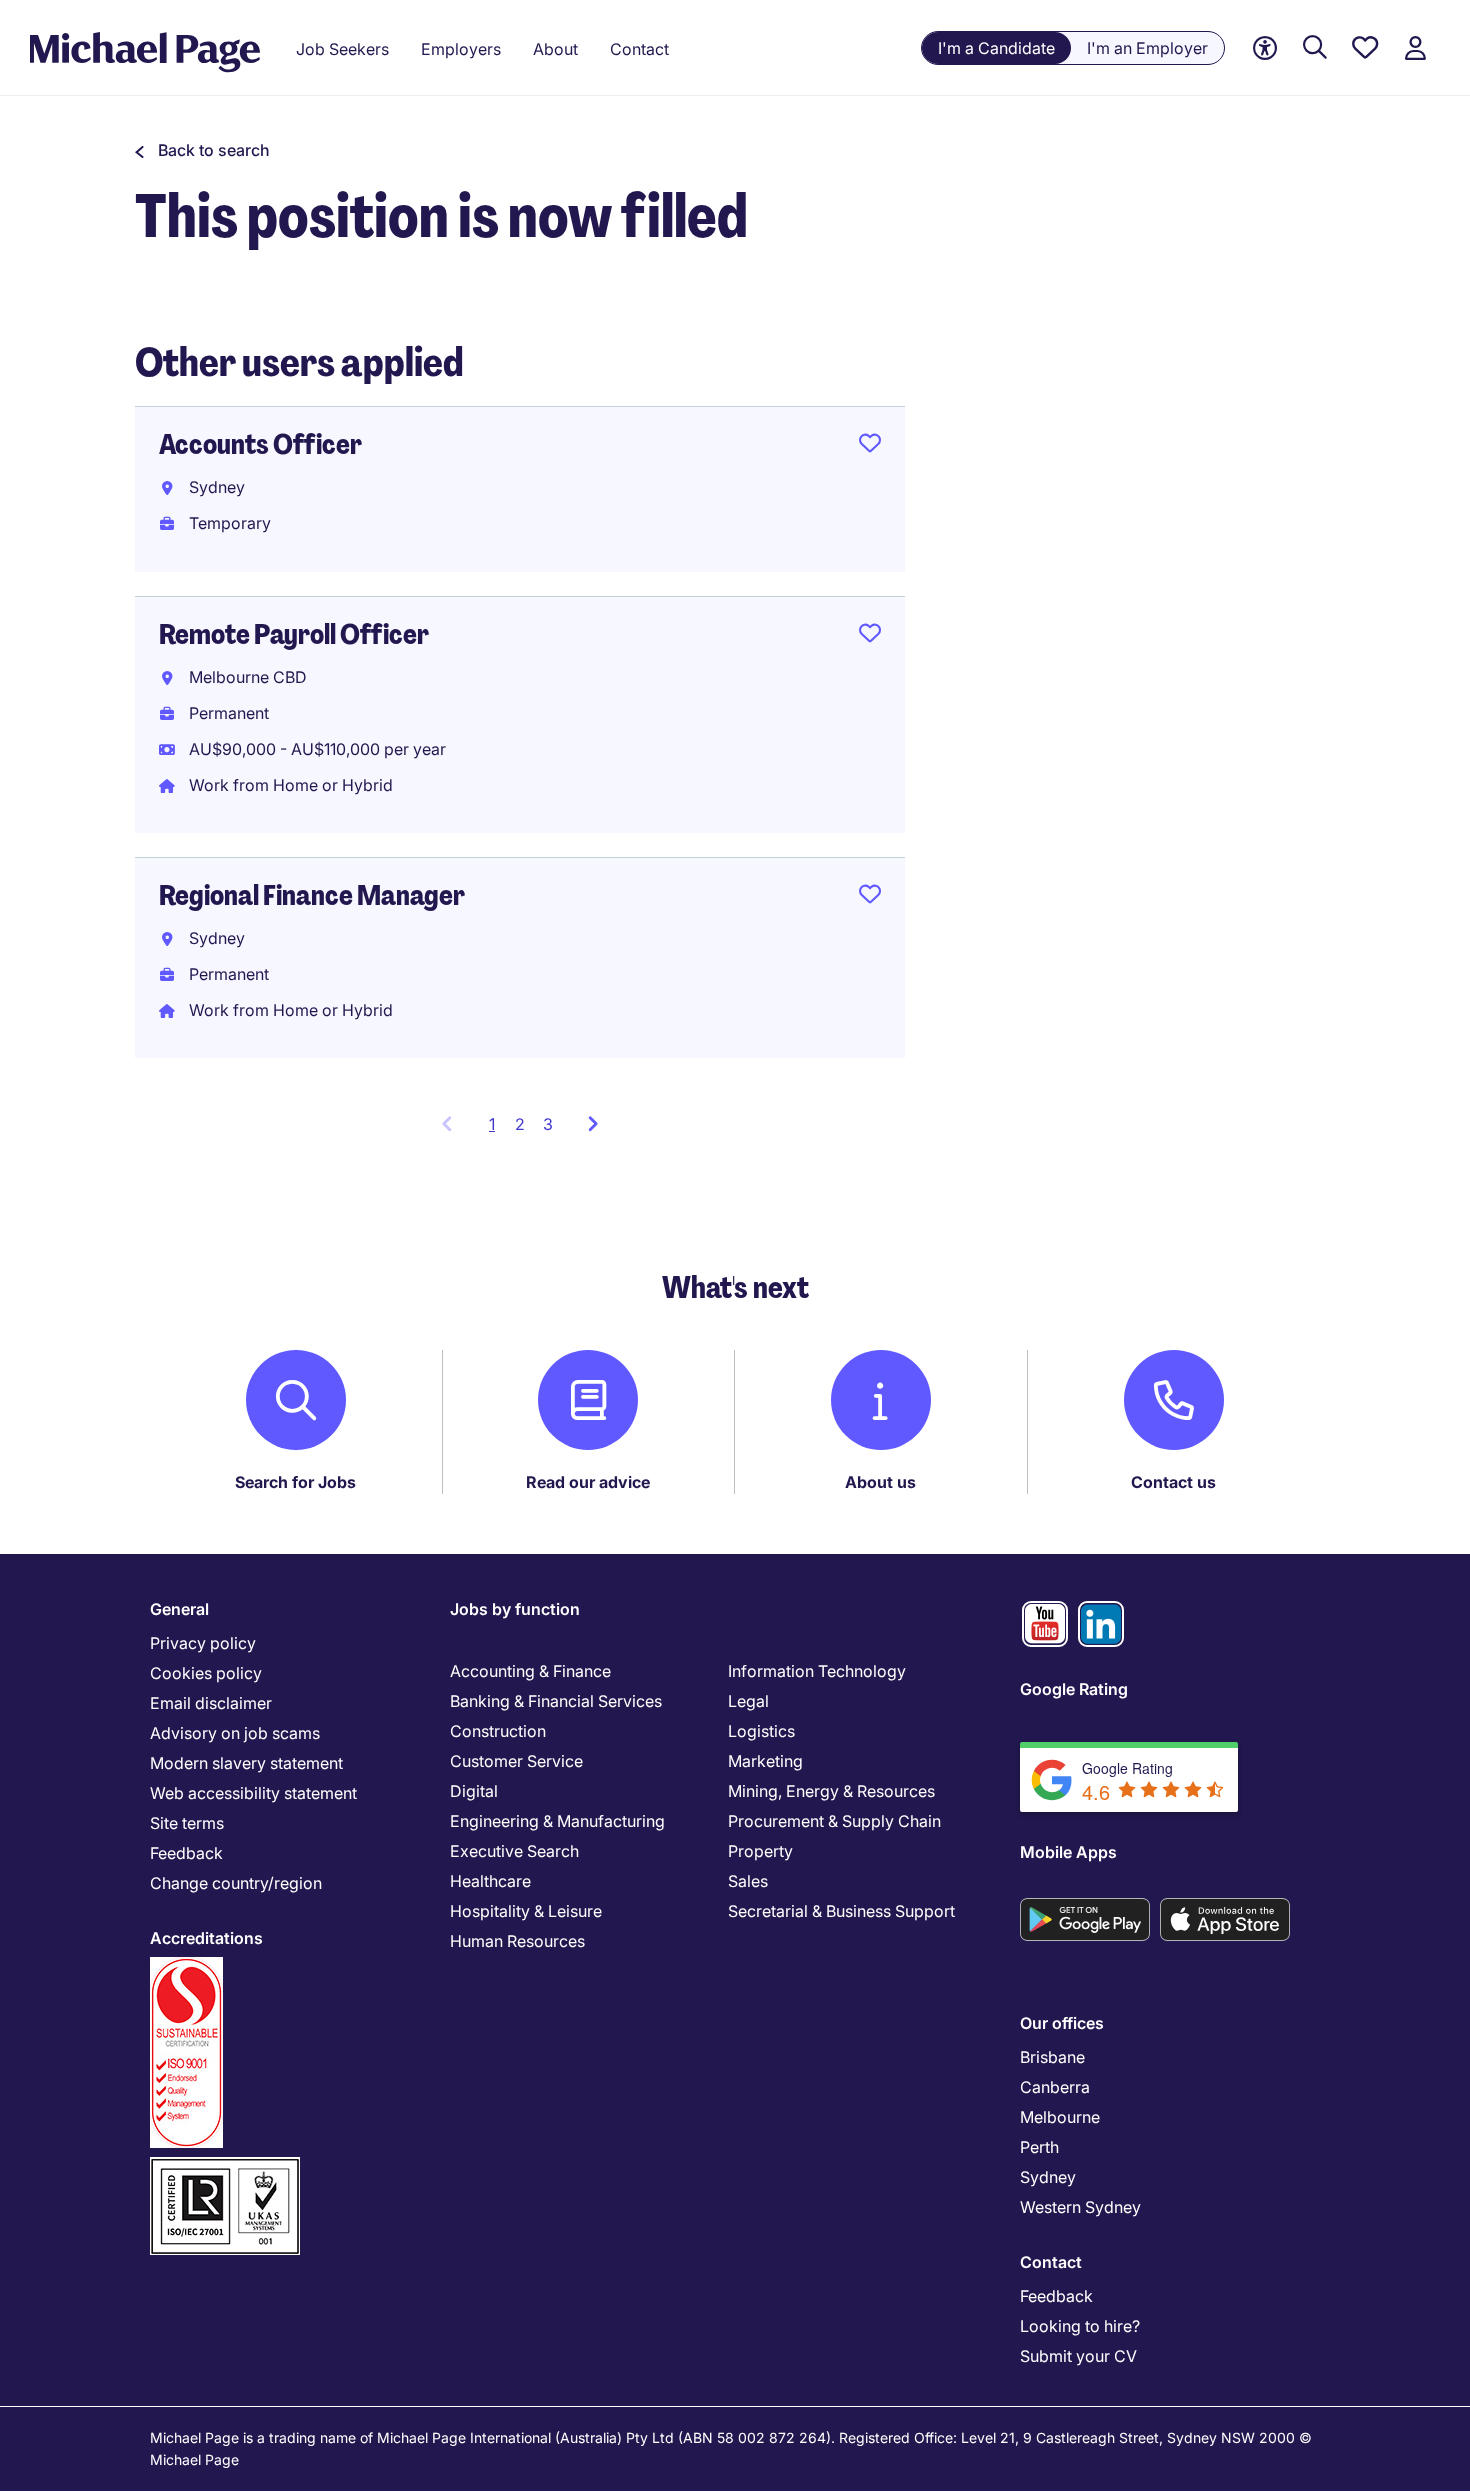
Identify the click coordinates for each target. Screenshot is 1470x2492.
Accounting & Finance (530, 1671)
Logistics (761, 1731)
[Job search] (1315, 48)
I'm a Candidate (996, 48)
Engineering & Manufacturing (557, 1821)
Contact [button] (639, 49)
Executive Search (514, 1851)
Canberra (1055, 2087)
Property (760, 1851)
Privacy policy (203, 1643)
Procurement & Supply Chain (834, 1821)
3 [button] (548, 1124)
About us (880, 1482)
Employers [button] (461, 49)
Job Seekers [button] (342, 49)
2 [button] (520, 1124)
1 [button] (497, 1130)
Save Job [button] (870, 447)
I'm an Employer (1147, 48)
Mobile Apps (1068, 1852)
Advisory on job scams (235, 1733)
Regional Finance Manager (312, 895)
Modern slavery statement (246, 1763)
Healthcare (490, 1881)
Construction (498, 1731)
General (179, 1609)
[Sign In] (1415, 48)
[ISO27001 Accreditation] (225, 2165)
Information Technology (817, 1671)
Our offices (1062, 2023)
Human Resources (517, 1941)
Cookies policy (206, 1673)
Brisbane (1052, 2057)
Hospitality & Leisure (526, 1911)
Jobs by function (515, 1609)
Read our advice (588, 1482)
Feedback (186, 1853)
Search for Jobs (295, 1482)
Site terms (187, 1823)
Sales (748, 1881)
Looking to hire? (1080, 2326)
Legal (748, 1701)
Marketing (765, 1761)
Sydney (1048, 2177)
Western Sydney (1080, 2207)
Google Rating (1074, 1689)
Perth (1039, 2147)
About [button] (555, 49)
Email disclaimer (211, 1703)
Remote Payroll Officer (294, 634)
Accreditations (206, 1938)
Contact (1051, 2262)
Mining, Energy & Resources (831, 1791)
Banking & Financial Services (556, 1701)
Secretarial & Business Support (841, 1911)
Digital (474, 1791)
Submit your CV (1078, 2356)
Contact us (1173, 1482)
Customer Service (516, 1761)
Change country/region (236, 1883)
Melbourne (1060, 2117)
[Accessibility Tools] (1265, 48)
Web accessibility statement (253, 1793)
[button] (202, 150)
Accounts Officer (260, 444)
